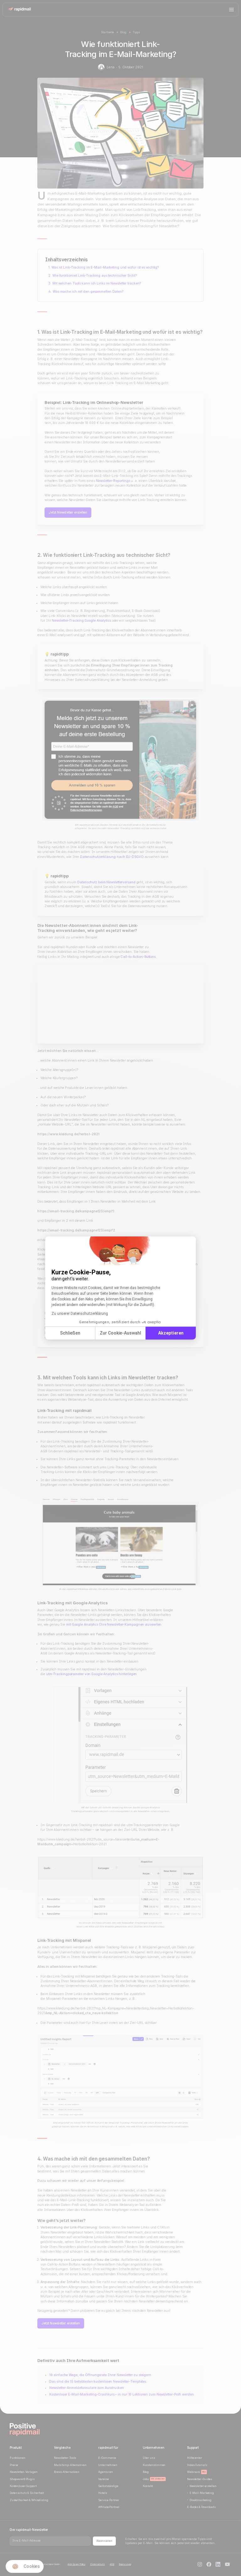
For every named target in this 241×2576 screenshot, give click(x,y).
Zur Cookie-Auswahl (120, 1333)
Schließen (70, 1333)
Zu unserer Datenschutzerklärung (80, 1314)
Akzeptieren (171, 1333)
